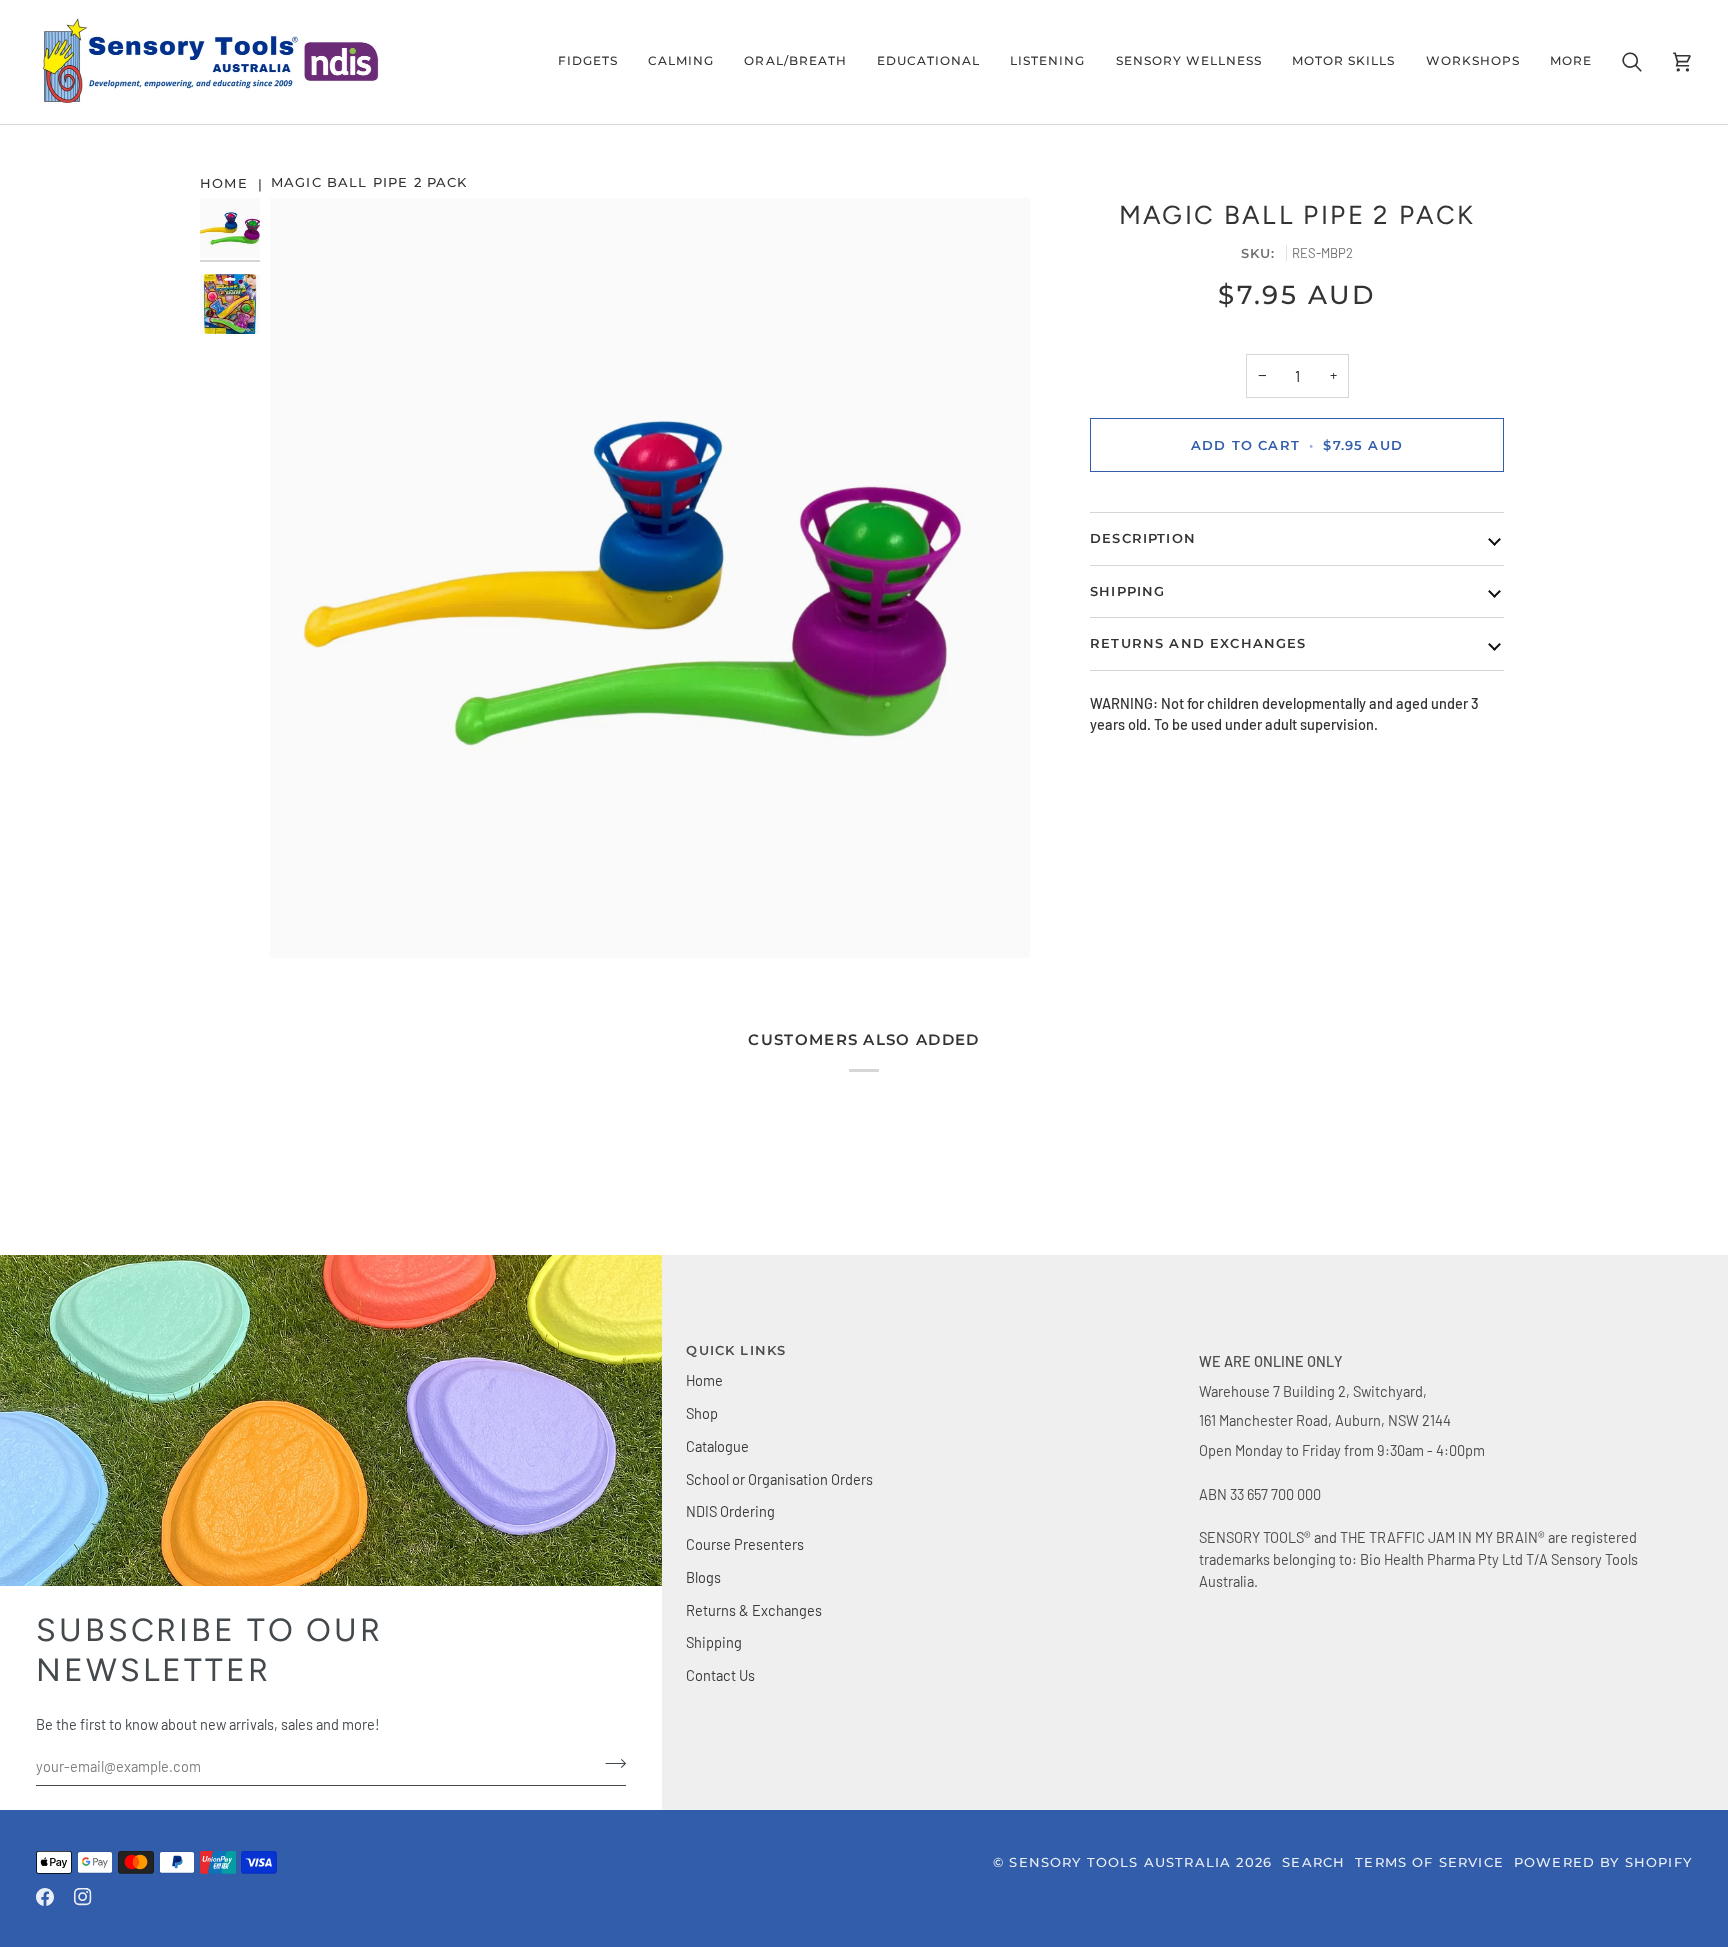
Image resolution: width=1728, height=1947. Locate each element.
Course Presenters (745, 1544)
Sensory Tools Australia (1120, 1862)
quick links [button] (736, 1350)
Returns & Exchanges (754, 1610)
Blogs (703, 1577)
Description (1143, 538)
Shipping (714, 1642)
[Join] (609, 1764)
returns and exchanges (1198, 643)
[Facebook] (45, 1897)
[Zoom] (650, 578)
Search (1313, 1862)
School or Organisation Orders (779, 1479)
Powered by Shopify (1603, 1862)
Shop (702, 1413)
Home (704, 1380)
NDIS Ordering (730, 1511)
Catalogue (717, 1446)
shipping (1127, 591)
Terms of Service (1429, 1862)
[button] (588, 62)
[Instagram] (83, 1897)
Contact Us (720, 1675)
